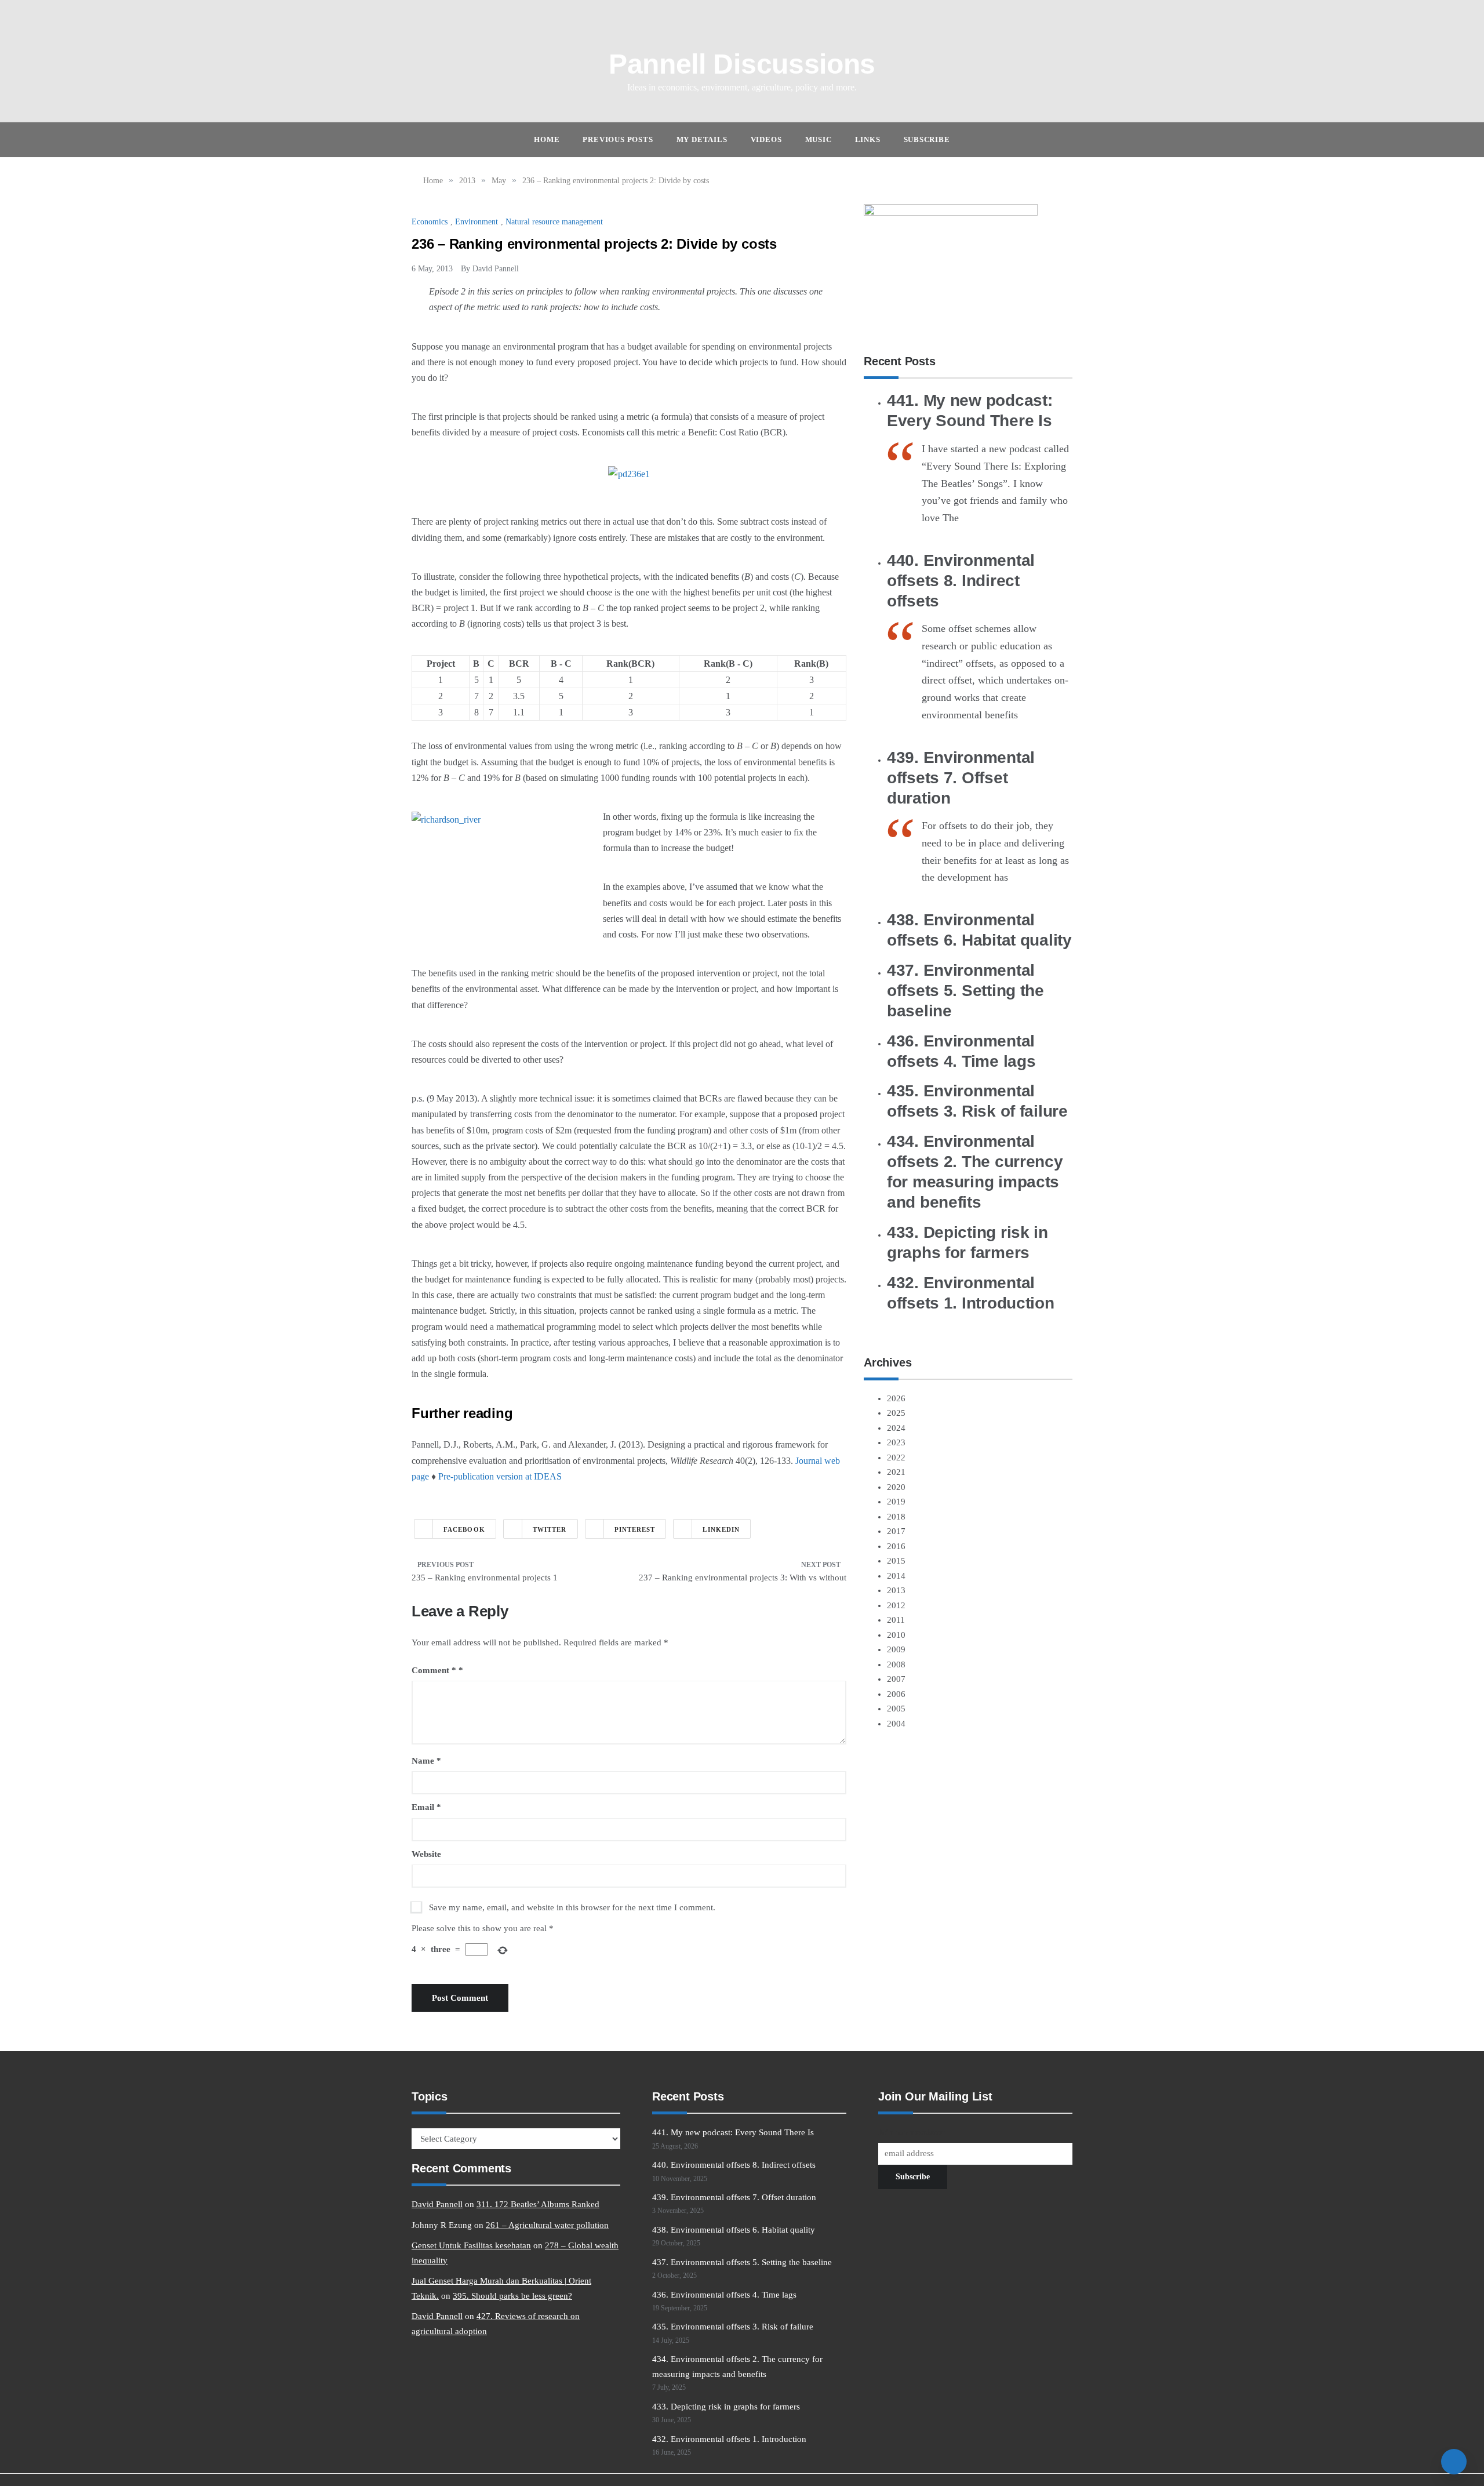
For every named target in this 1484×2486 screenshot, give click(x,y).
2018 (896, 1517)
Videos (766, 139)
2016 (896, 1546)
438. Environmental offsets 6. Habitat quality (734, 2230)
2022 (896, 1458)
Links (868, 139)
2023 (896, 1442)
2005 (896, 1709)
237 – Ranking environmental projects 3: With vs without (743, 1578)
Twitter (550, 1529)
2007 (896, 1679)
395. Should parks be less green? (512, 2296)
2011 (896, 1620)
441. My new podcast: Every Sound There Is (733, 2132)
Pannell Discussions (742, 64)
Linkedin (721, 1529)
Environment (477, 222)
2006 (896, 1694)
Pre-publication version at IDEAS (500, 1476)
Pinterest (635, 1529)
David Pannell (496, 269)
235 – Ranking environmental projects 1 (485, 1578)
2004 (896, 1724)
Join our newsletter (912, 2133)
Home (547, 139)
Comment (434, 1670)
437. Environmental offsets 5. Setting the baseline (965, 991)
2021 (896, 1472)
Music (819, 139)
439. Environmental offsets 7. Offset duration (961, 778)
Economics (430, 222)
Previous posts (618, 139)
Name (426, 1761)
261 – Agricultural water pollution (547, 2225)
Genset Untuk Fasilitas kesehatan (471, 2245)
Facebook (464, 1529)
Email (426, 1807)
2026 (896, 1398)
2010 (896, 1635)
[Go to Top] (1454, 2462)
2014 (896, 1576)
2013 (896, 1590)
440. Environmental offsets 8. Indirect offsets (961, 581)
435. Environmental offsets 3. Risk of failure (733, 2327)
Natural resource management (554, 222)
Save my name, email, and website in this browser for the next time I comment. (572, 1907)
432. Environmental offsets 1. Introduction (729, 2439)
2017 (896, 1531)
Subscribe (927, 139)
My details (702, 139)
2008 (896, 1664)
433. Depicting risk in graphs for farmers (726, 2407)
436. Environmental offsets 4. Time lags (724, 2295)
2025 (896, 1413)
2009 (896, 1649)
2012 (896, 1605)
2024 (896, 1428)
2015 (896, 1561)
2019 (896, 1502)
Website (426, 1854)
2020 (896, 1487)
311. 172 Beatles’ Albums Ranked (538, 2204)
